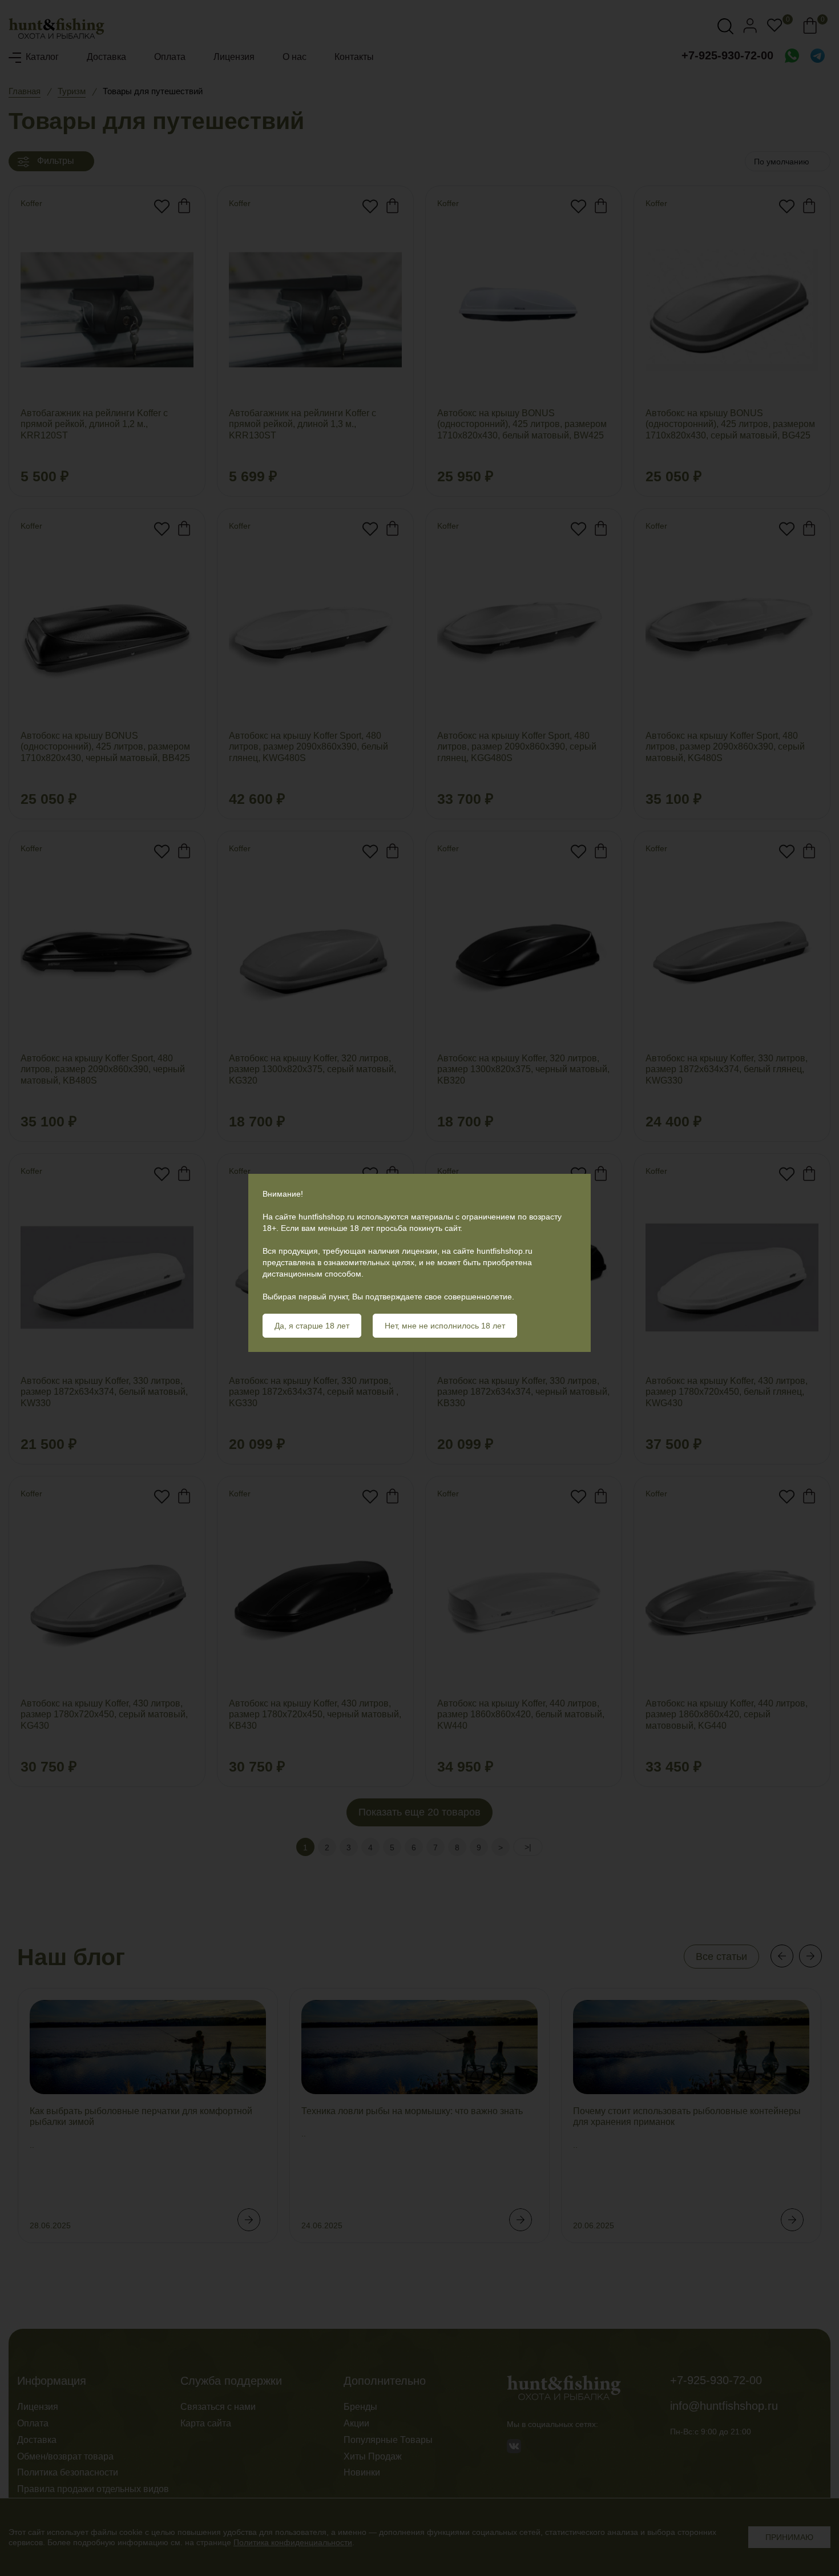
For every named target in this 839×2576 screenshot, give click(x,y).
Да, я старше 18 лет (312, 1326)
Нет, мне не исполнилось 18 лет (445, 1326)
